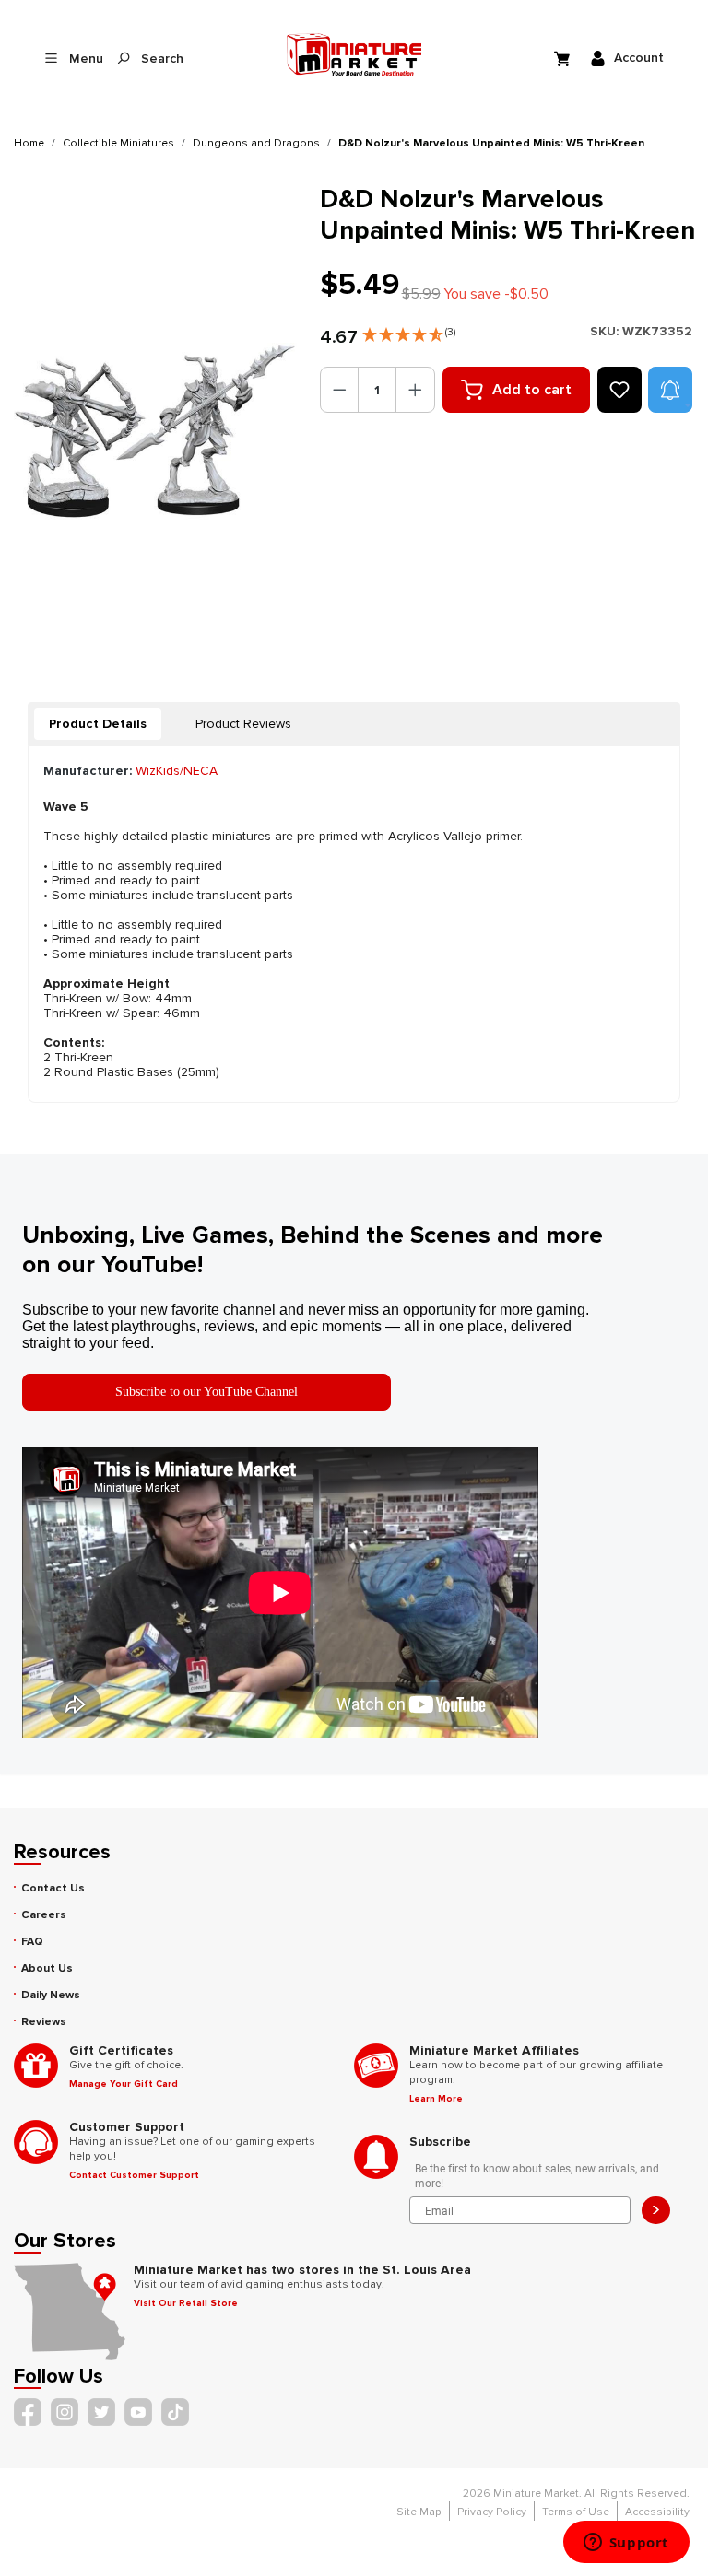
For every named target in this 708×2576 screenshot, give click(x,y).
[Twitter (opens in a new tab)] (101, 2412)
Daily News (51, 1995)
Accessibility (657, 2512)
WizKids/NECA (177, 771)
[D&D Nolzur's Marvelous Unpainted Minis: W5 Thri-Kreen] (155, 432)
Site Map (419, 2512)
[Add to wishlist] (619, 390)
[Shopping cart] (564, 58)
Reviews (44, 2022)
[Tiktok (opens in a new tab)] (175, 2412)
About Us (47, 1968)
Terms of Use (576, 2512)
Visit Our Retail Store (186, 2303)
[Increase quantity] (415, 390)
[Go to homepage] (354, 54)
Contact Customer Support (134, 2175)
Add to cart (532, 390)
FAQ (32, 1942)
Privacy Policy (492, 2512)
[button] (409, 331)
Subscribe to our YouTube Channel (206, 1392)
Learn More (436, 2099)
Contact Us (53, 1888)
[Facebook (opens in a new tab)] (28, 2412)
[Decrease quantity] (340, 390)
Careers (44, 1915)
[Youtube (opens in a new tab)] (138, 2412)
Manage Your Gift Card (124, 2084)
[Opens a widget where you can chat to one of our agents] (626, 2544)
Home (29, 143)
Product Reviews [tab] (243, 724)
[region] (156, 432)
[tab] (98, 724)
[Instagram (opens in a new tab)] (65, 2412)
